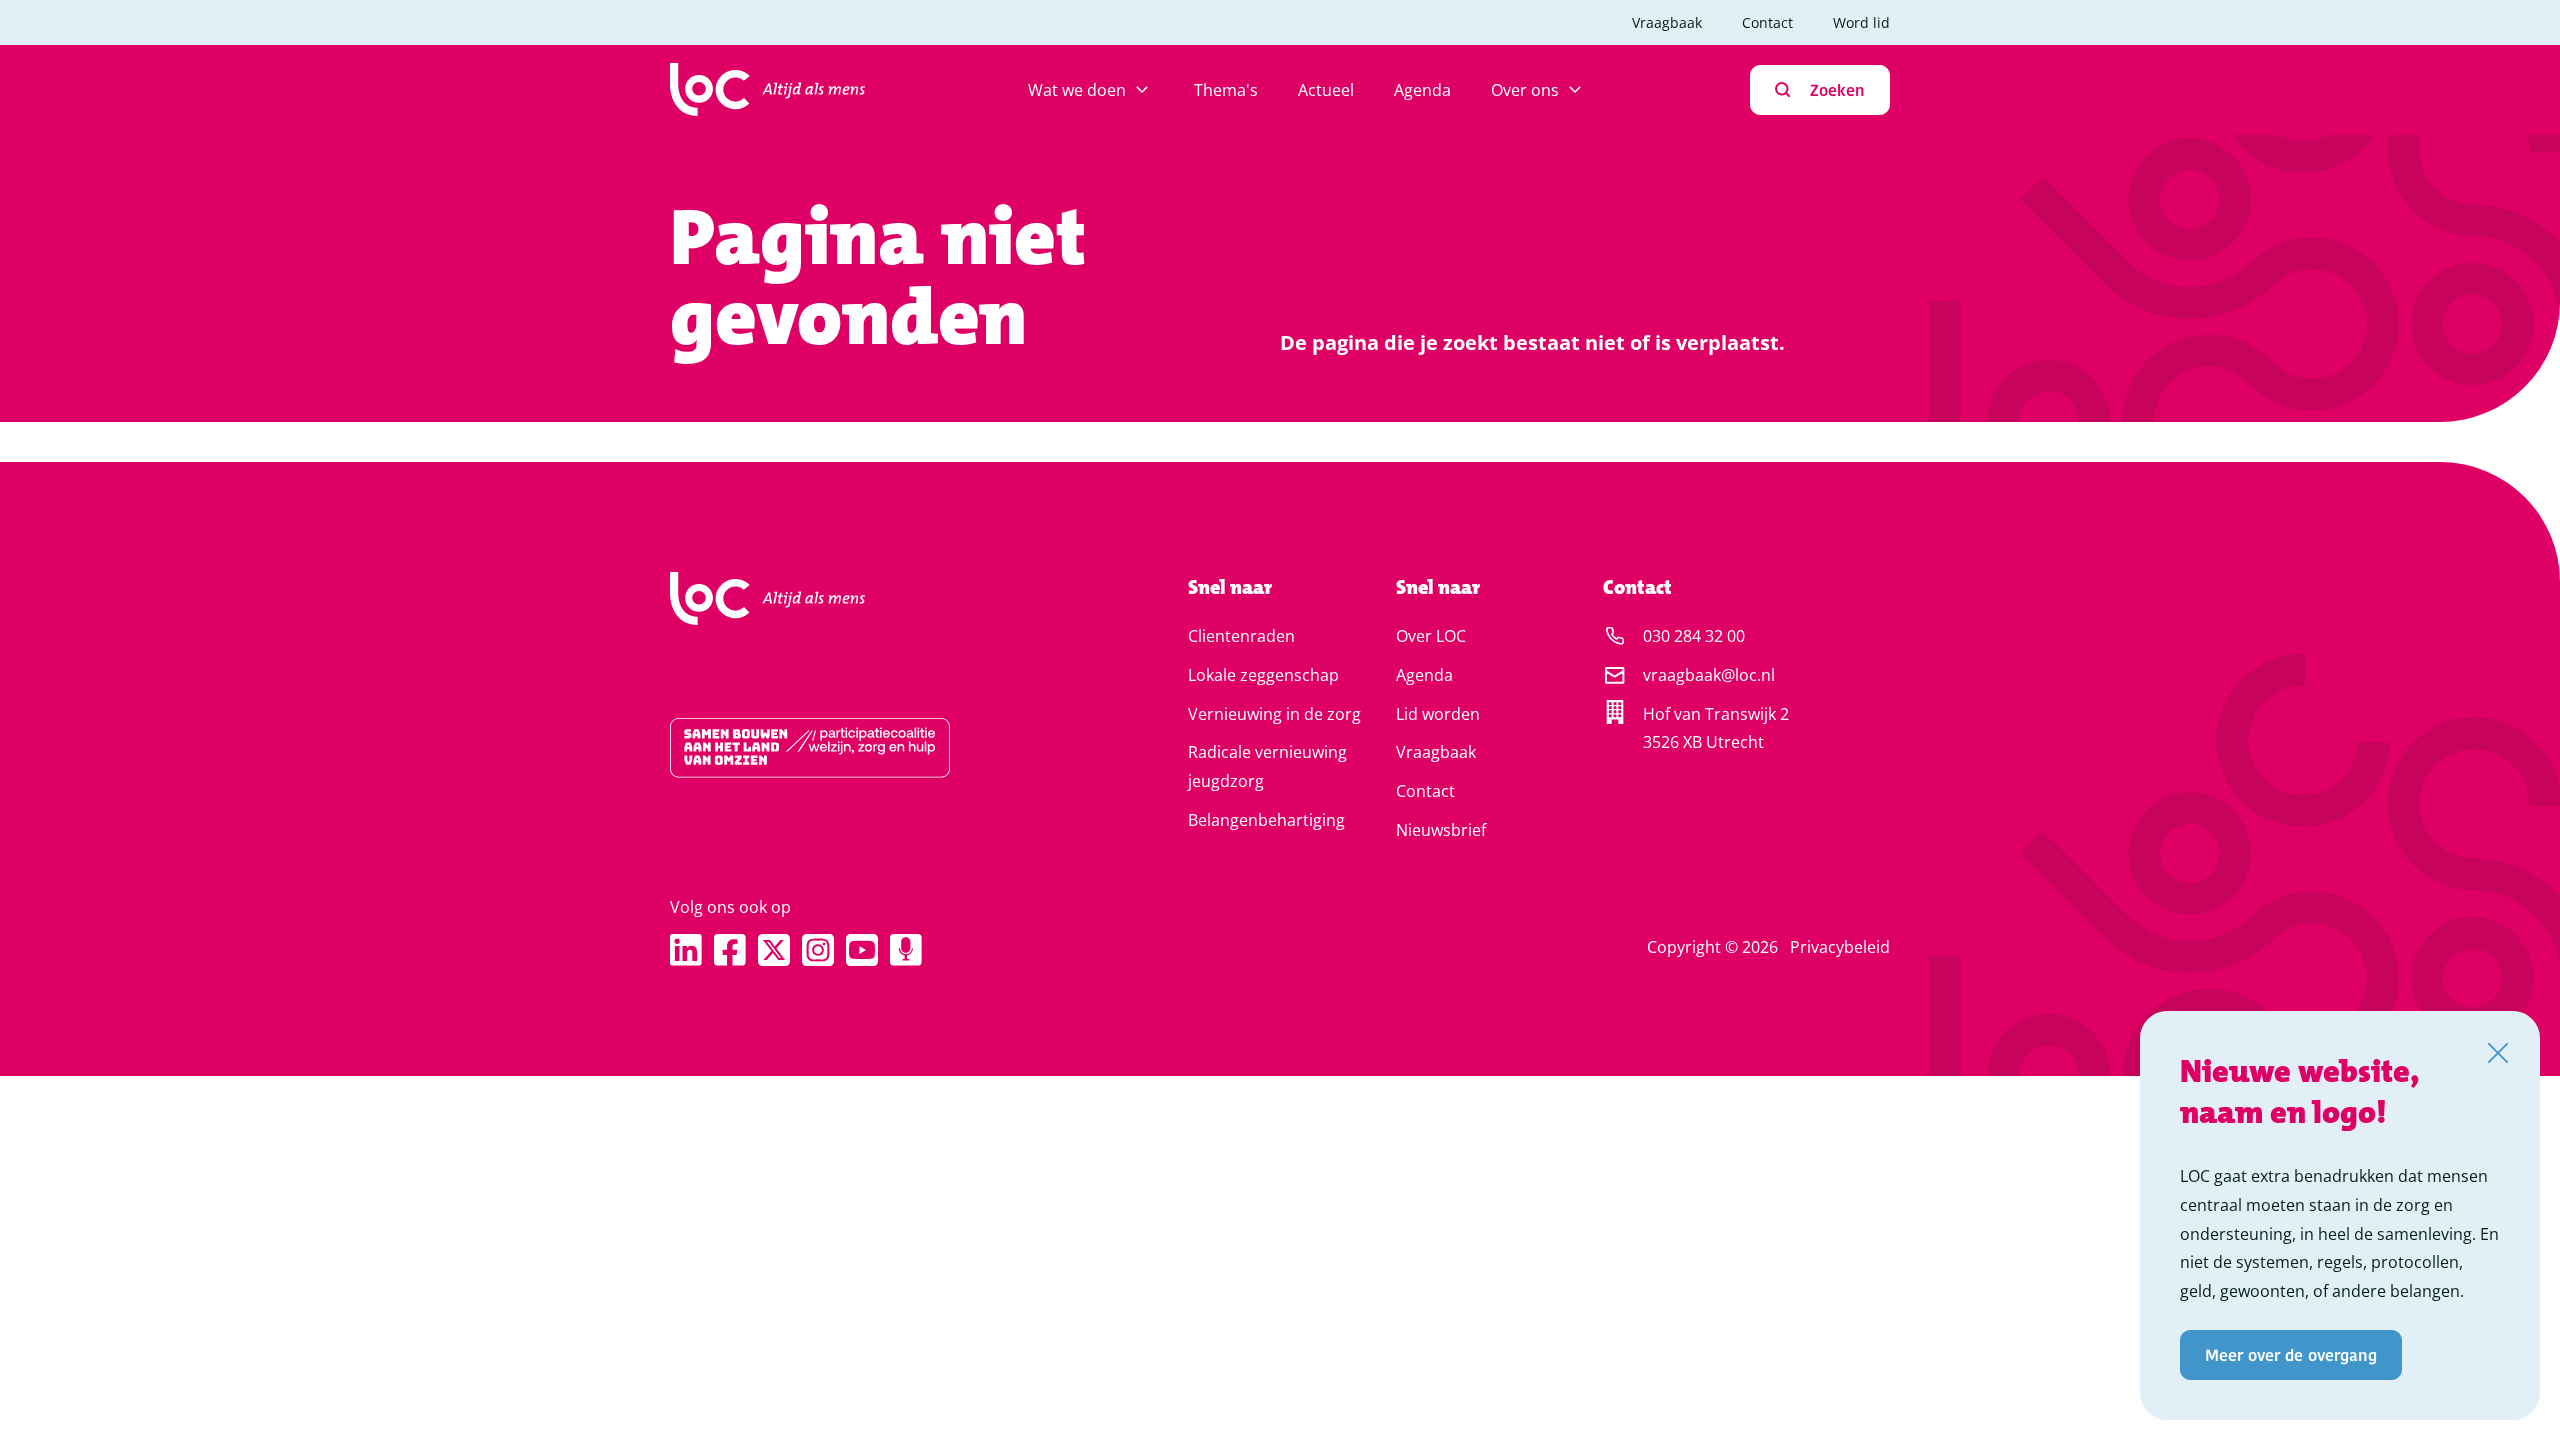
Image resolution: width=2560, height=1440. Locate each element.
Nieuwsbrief (1441, 830)
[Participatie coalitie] (865, 748)
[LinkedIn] (686, 950)
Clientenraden (1241, 636)
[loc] (767, 90)
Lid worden (1438, 714)
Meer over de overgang (2291, 1354)
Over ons (1525, 90)
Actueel (1326, 90)
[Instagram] (818, 950)
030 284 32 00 (1694, 636)
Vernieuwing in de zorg (1274, 714)
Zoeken (1837, 89)
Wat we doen (1077, 90)
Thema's (1226, 90)
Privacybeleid (1840, 947)
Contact (1767, 22)
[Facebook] (730, 950)
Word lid (1861, 22)
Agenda (1422, 90)
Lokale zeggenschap (1263, 675)
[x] (774, 950)
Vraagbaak (1667, 22)
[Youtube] (862, 950)
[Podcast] (906, 950)
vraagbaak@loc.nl (1709, 675)
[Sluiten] (2498, 1053)
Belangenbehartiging (1266, 820)
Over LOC (1431, 636)
